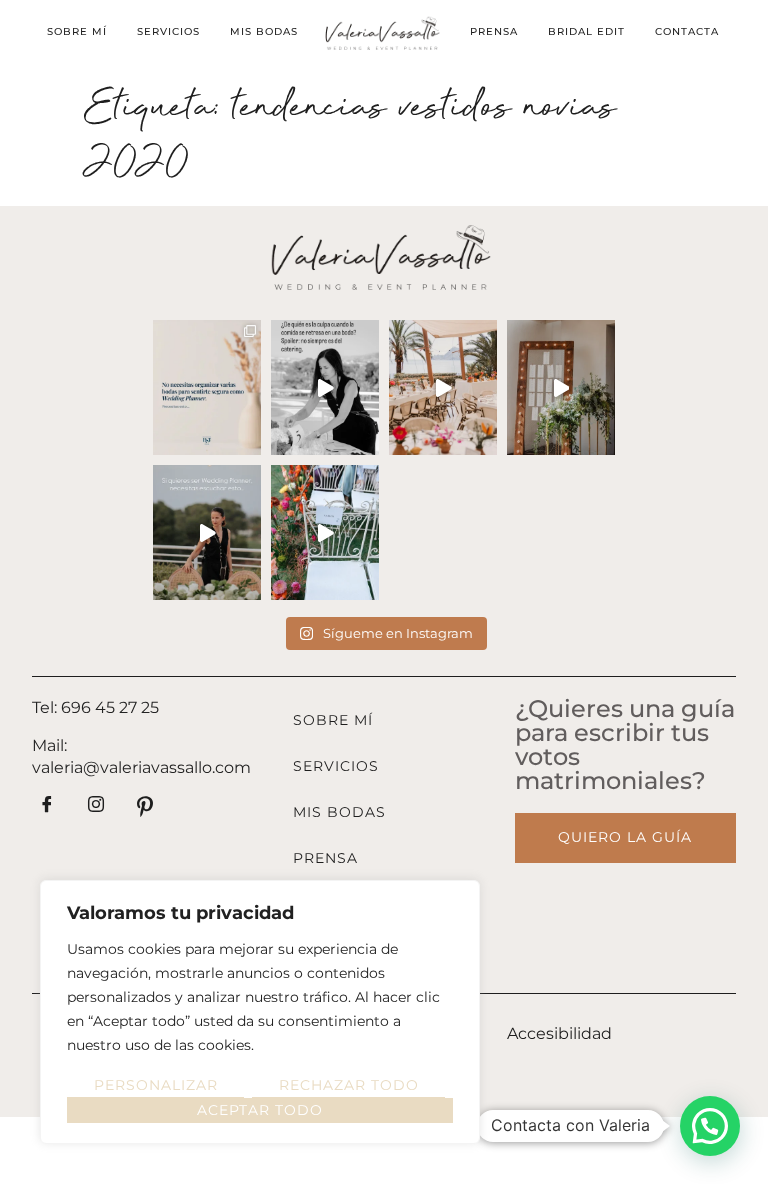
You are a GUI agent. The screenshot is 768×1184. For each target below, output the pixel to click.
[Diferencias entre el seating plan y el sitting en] (561, 387)
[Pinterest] (145, 810)
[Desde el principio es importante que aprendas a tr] (207, 387)
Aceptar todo (260, 1110)
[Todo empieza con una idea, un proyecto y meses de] (443, 387)
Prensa (494, 31)
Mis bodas (264, 31)
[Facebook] (47, 810)
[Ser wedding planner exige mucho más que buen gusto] (207, 532)
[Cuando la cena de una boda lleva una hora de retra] (325, 387)
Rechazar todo (349, 1085)
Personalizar (156, 1085)
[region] (260, 1012)
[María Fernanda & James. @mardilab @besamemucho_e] (325, 532)
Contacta (687, 31)
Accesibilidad (559, 1033)
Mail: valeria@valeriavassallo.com (141, 756)
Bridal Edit (586, 31)
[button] (710, 1126)
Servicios (168, 31)
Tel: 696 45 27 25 (95, 707)
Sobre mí (77, 31)
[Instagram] (96, 810)
